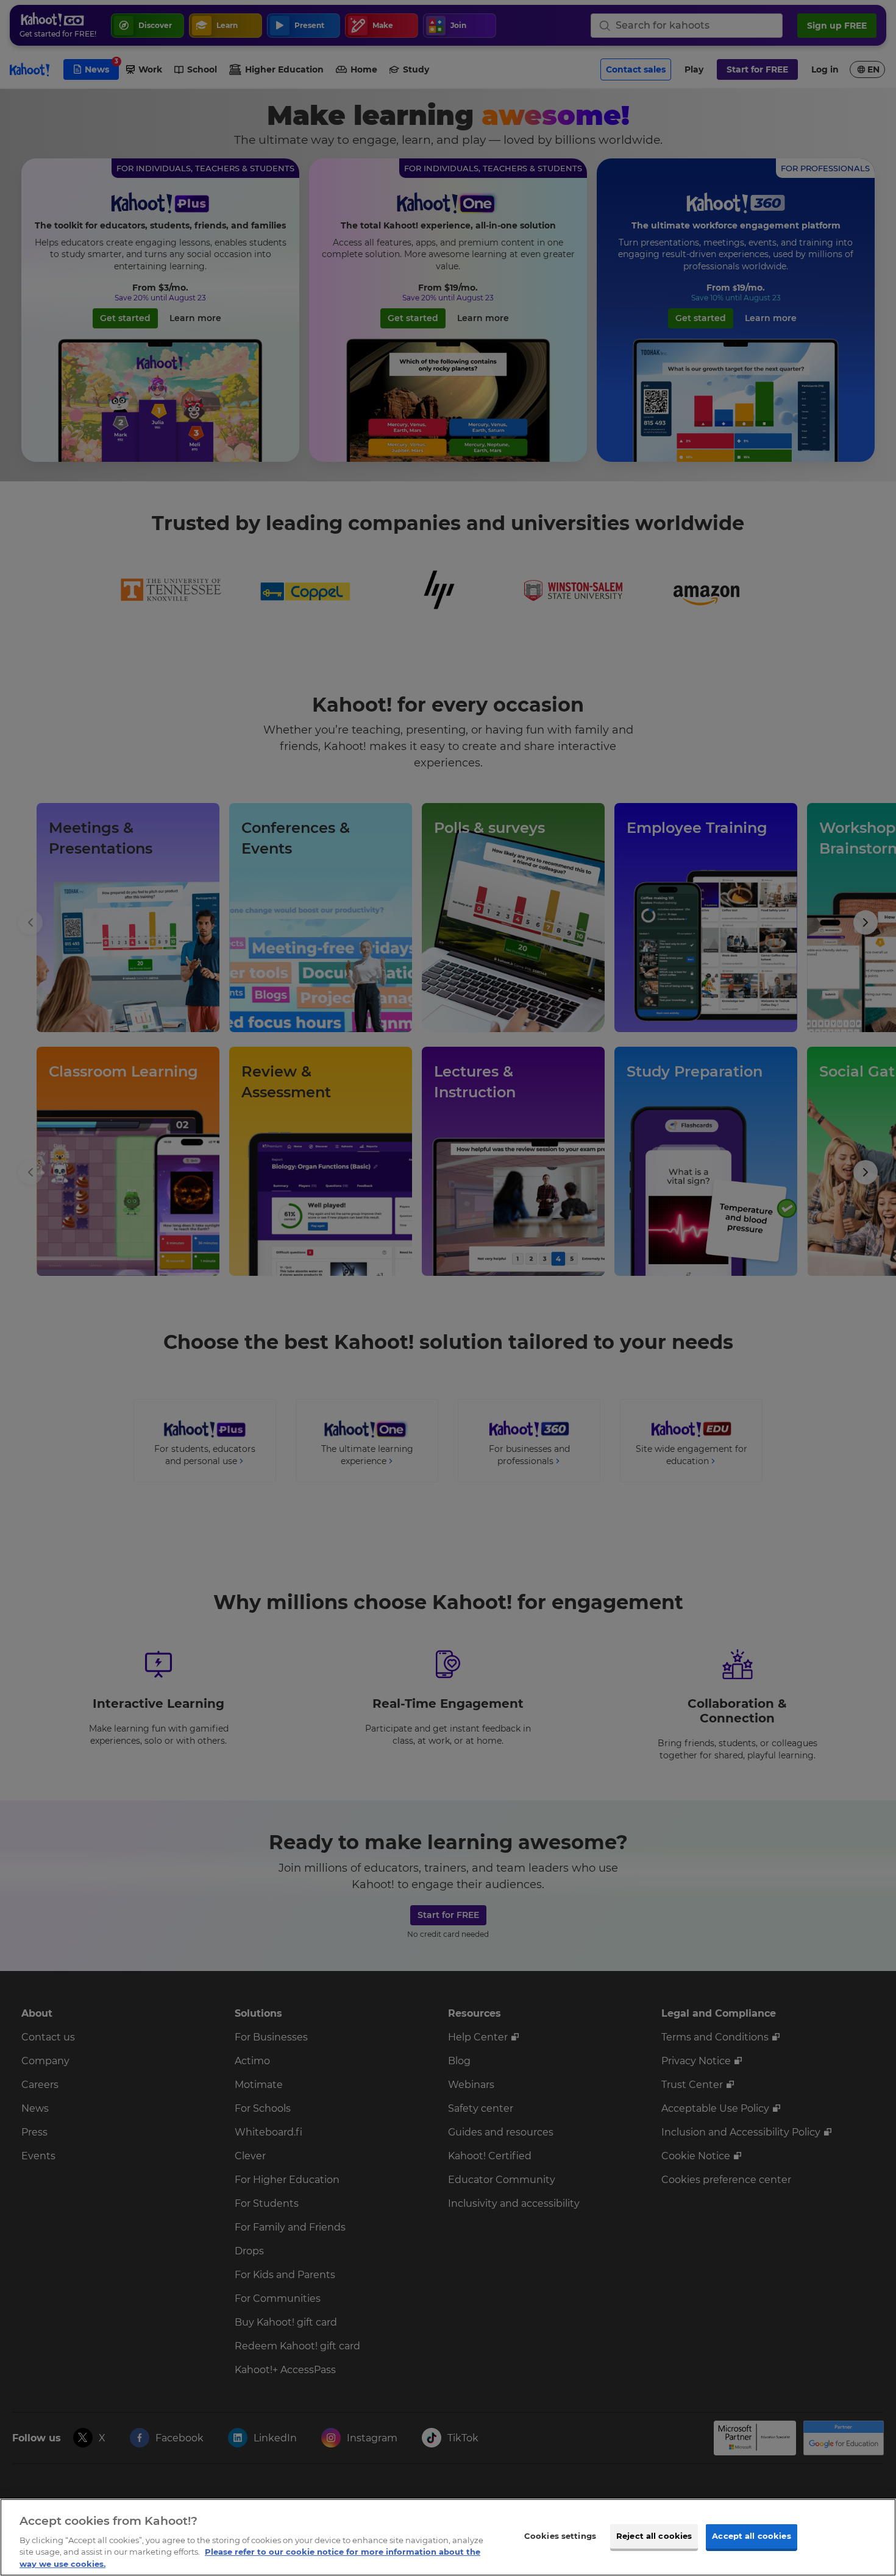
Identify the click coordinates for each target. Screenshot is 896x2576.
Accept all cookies (751, 2536)
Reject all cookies (654, 2536)
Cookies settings (560, 2536)
